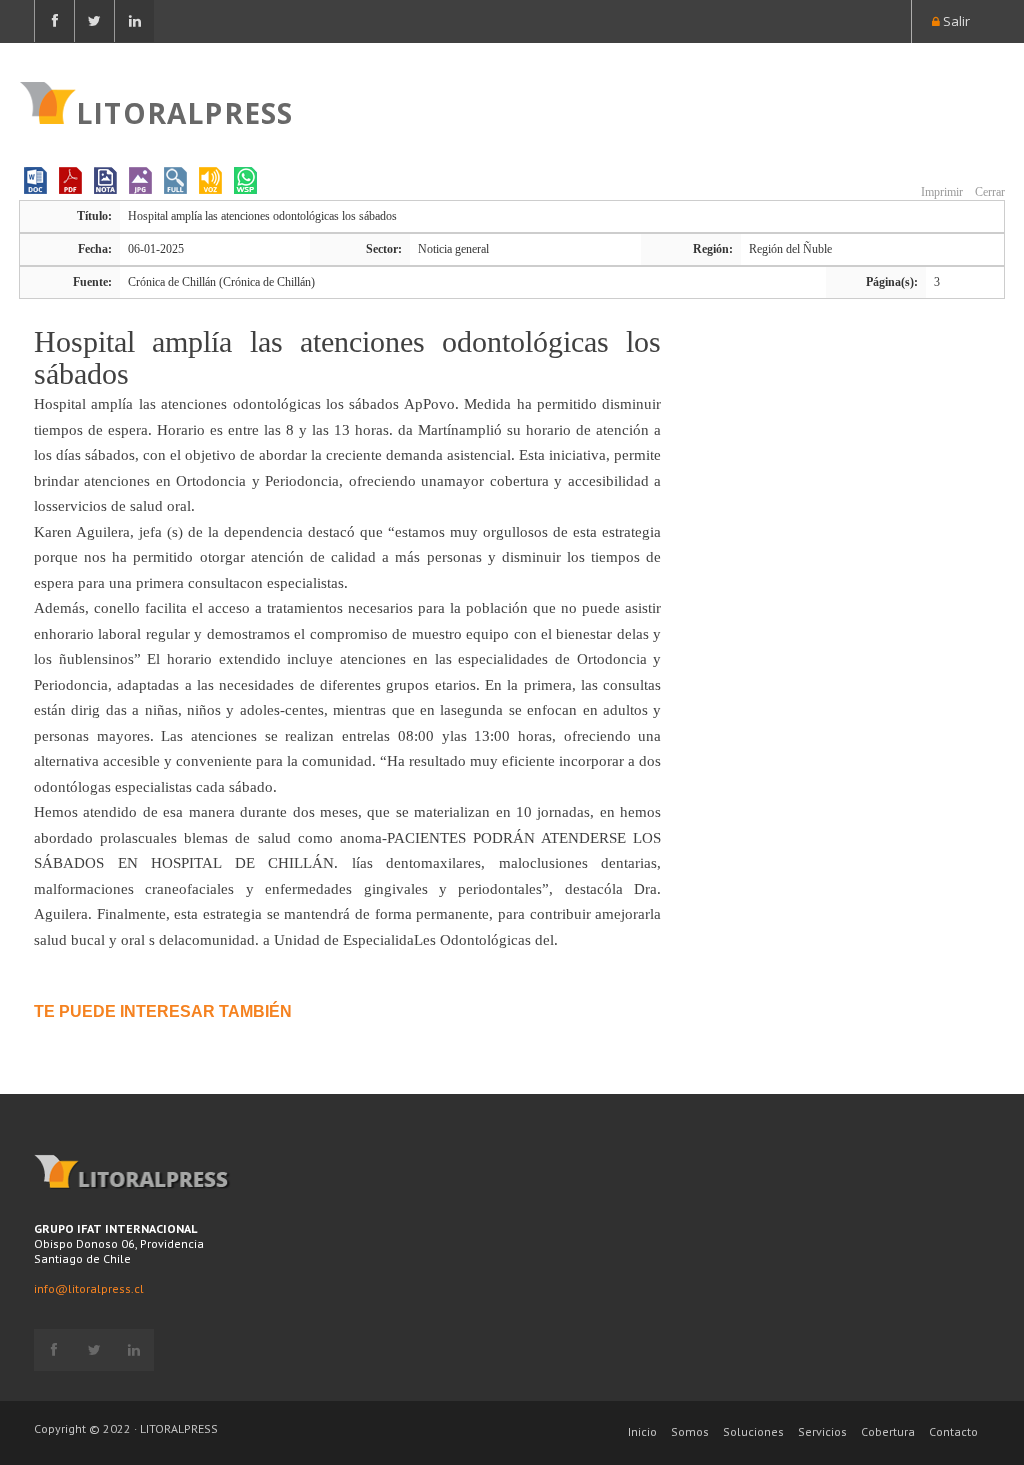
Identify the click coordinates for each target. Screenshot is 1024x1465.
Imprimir (940, 192)
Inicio (642, 1431)
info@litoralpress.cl (89, 1288)
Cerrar (988, 192)
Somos (690, 1431)
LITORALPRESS (184, 111)
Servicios (822, 1431)
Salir (955, 21)
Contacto (953, 1431)
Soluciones (753, 1431)
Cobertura (888, 1431)
